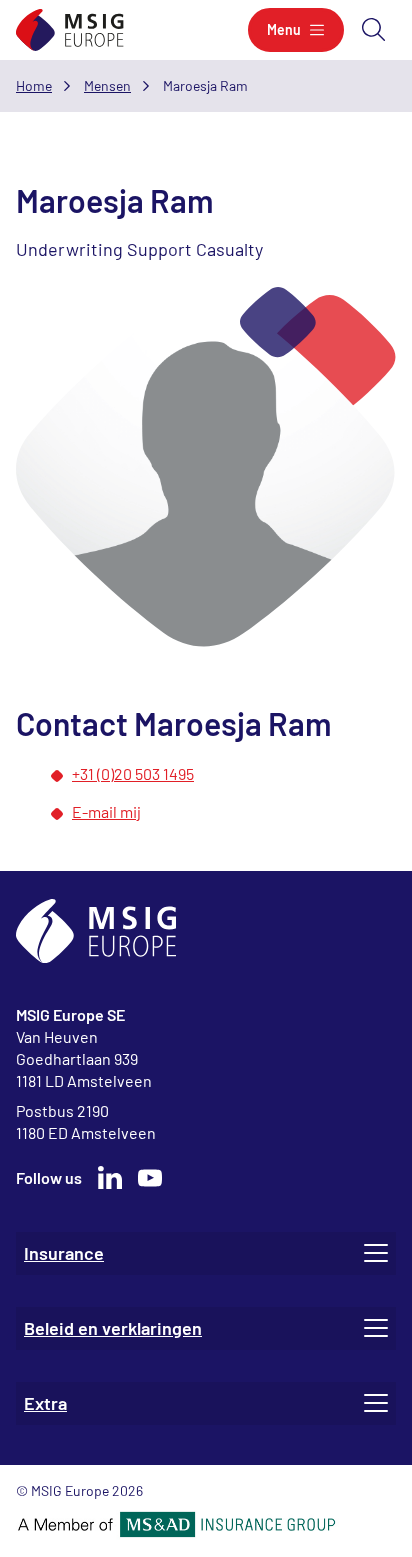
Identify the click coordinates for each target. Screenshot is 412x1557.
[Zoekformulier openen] (374, 30)
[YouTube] (150, 1178)
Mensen (107, 85)
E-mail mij (106, 811)
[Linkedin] (110, 1178)
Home (34, 85)
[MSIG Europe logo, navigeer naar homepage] (70, 30)
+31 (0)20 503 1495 (133, 773)
